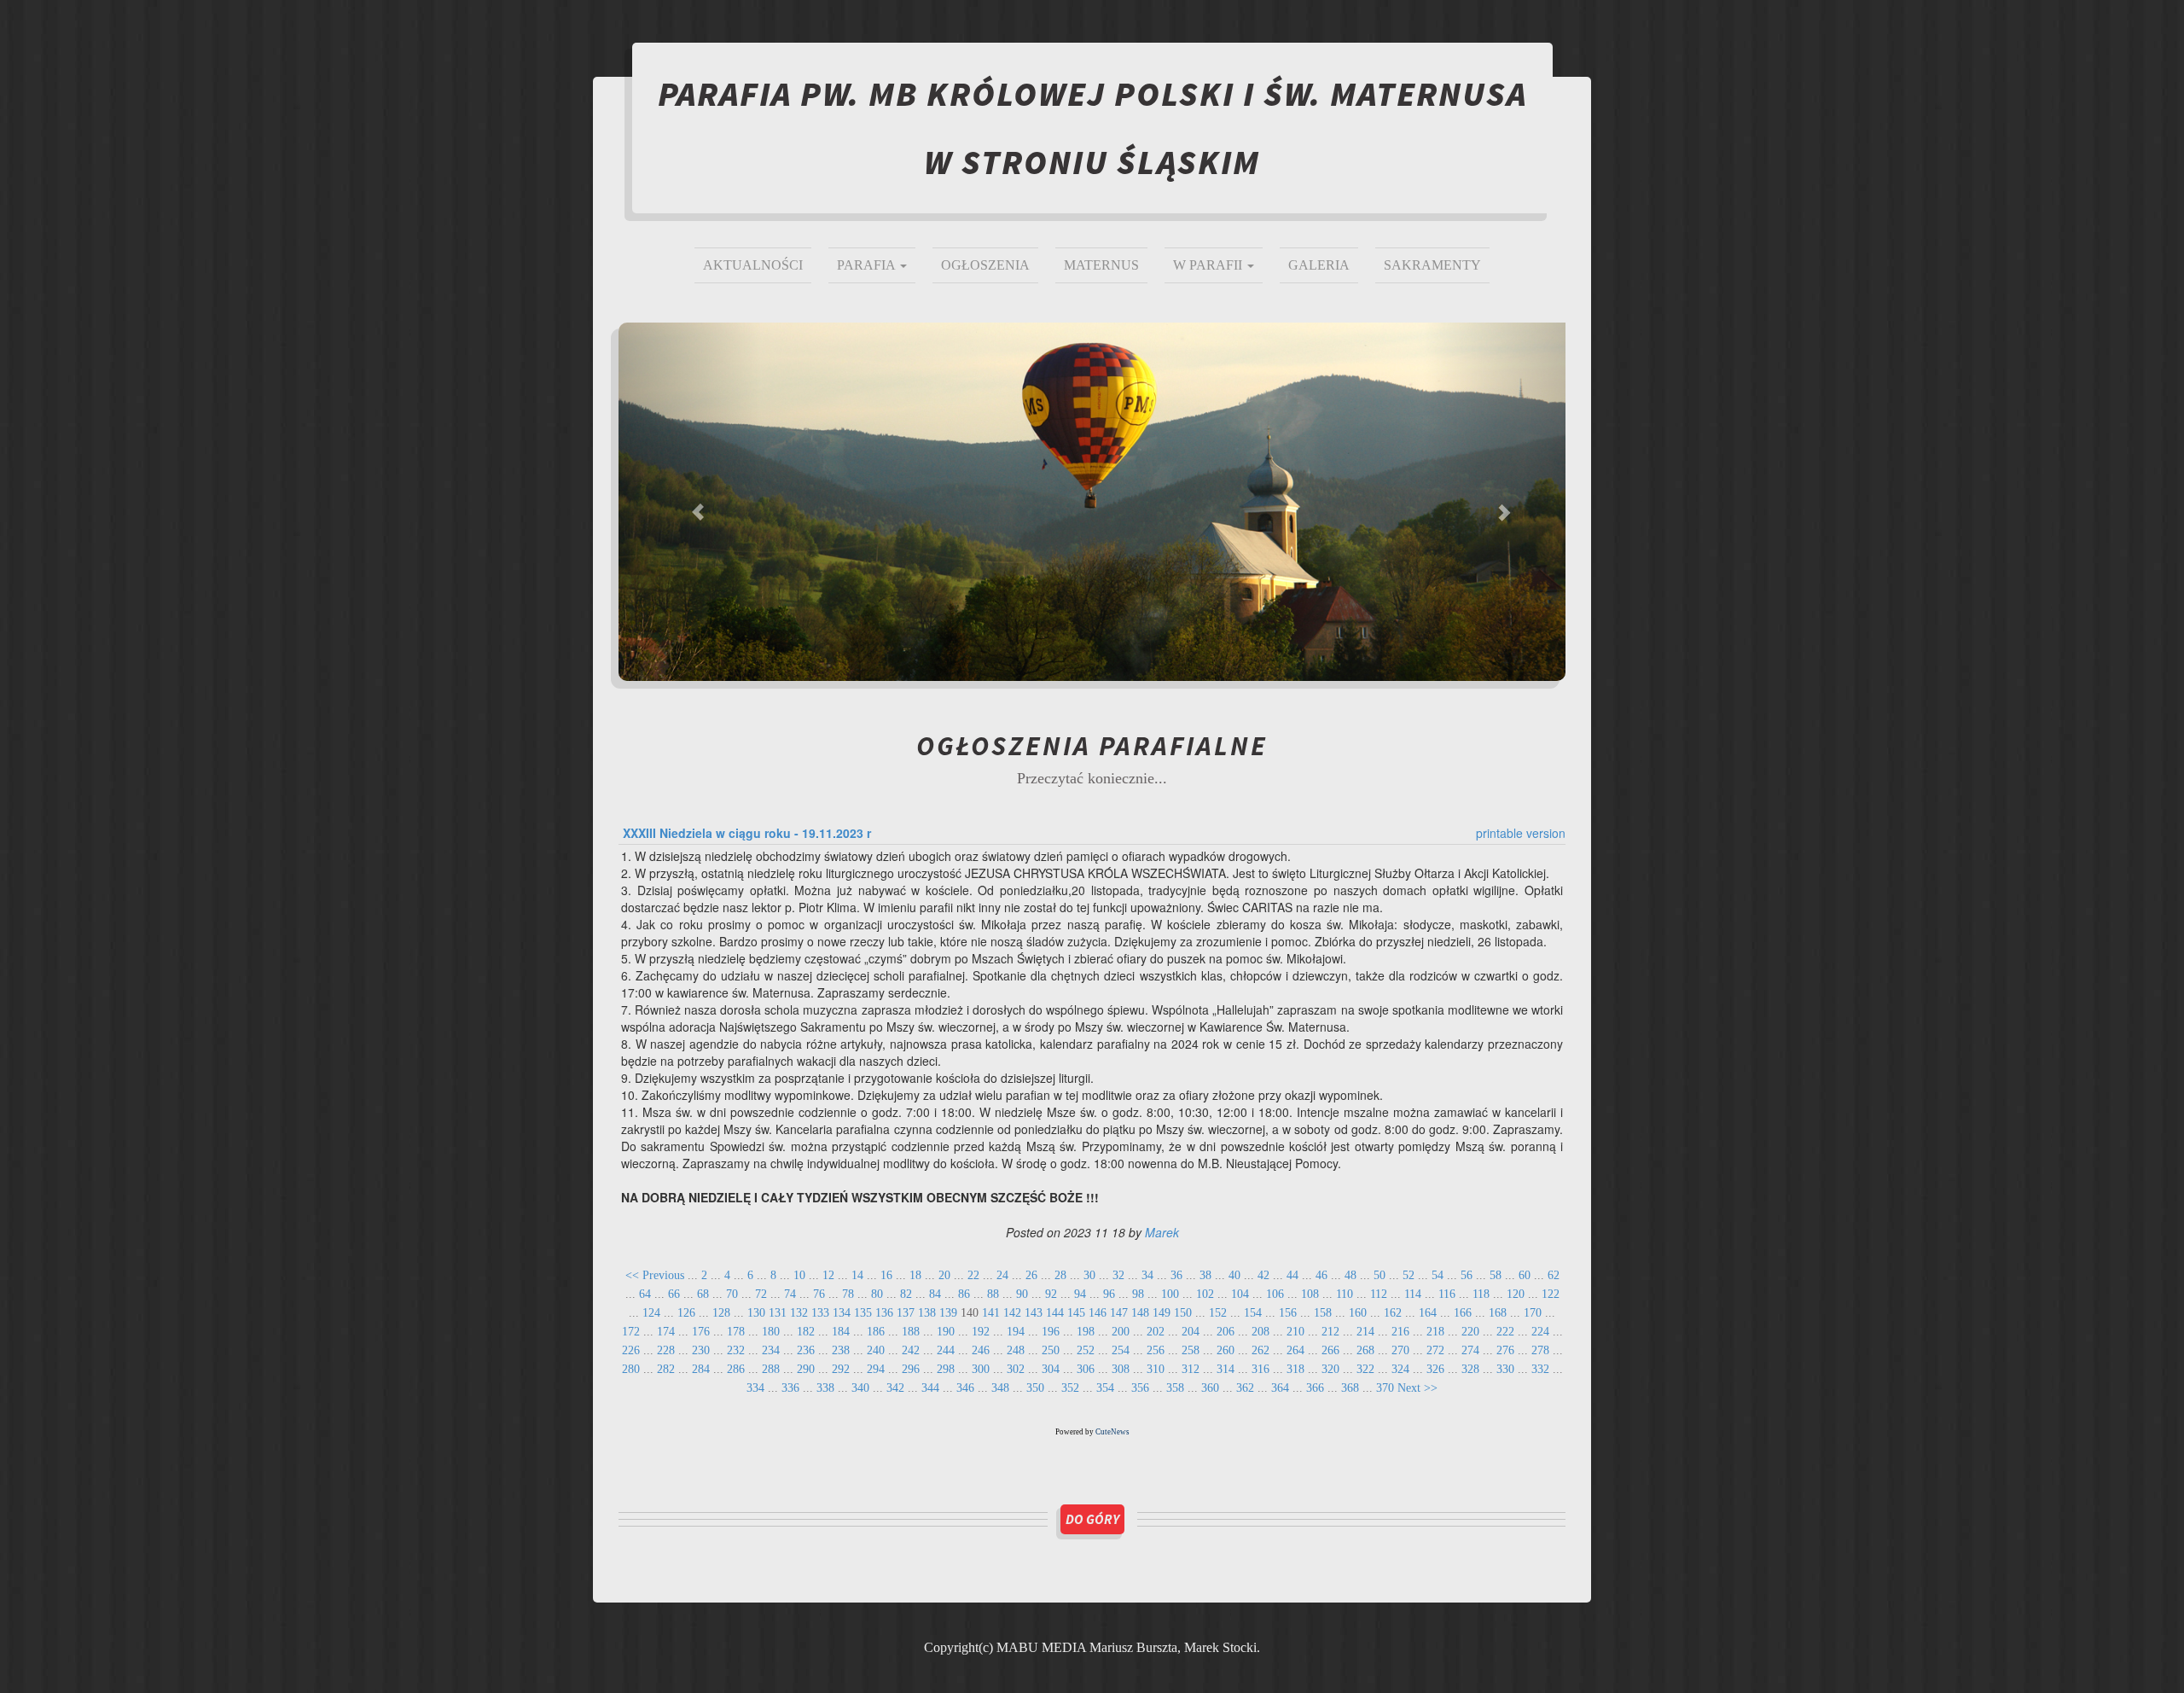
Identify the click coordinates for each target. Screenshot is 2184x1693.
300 (981, 1369)
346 (965, 1388)
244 (946, 1350)
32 (1118, 1275)
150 (1183, 1313)
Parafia (868, 265)
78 (848, 1294)
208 (1260, 1332)
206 (1226, 1332)
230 (701, 1350)
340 (860, 1388)
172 (631, 1332)
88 (993, 1294)
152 (1218, 1313)
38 (1205, 1275)
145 (1076, 1313)
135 (863, 1313)
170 (1533, 1313)
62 (1554, 1275)
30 (1089, 1275)
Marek (1162, 1232)
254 (1121, 1350)
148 (1140, 1313)
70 (732, 1294)
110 (1345, 1294)
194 (1016, 1332)
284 (701, 1369)
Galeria (1319, 265)
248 (1016, 1350)
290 (806, 1369)
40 (1234, 1275)
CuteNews (1112, 1432)
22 (973, 1275)
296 (911, 1369)
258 (1191, 1350)
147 (1119, 1313)
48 (1350, 1275)
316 (1260, 1369)
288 (771, 1369)
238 (841, 1350)
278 (1540, 1350)
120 (1516, 1294)
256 (1156, 1350)
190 (946, 1332)
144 (1055, 1313)
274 (1470, 1350)
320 (1330, 1369)
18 (915, 1275)
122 (1551, 1294)
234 (771, 1350)
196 (1051, 1332)
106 (1275, 1294)
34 (1147, 1275)
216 (1400, 1332)
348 (1000, 1388)
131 (778, 1313)
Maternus (1101, 265)
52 (1409, 1275)
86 (964, 1294)
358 (1175, 1388)
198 (1086, 1332)
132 (799, 1313)
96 (1109, 1294)
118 (1481, 1294)
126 (686, 1313)
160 (1358, 1313)
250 (1051, 1350)
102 (1205, 1294)
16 (886, 1275)
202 (1156, 1332)
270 (1400, 1350)
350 (1035, 1388)
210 (1295, 1332)
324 (1400, 1369)
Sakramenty (1432, 265)
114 (1413, 1294)
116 (1447, 1294)
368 (1350, 1388)
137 (906, 1313)
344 (930, 1388)
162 (1393, 1313)
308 (1121, 1369)
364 (1280, 1388)
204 (1191, 1332)
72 (761, 1294)
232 (736, 1350)
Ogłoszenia (985, 265)
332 (1540, 1369)
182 (806, 1332)
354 (1105, 1388)
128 (721, 1313)
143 (1034, 1313)
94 (1080, 1294)
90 (1022, 1294)
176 (701, 1332)
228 (666, 1350)
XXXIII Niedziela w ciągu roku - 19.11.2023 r (747, 833)
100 (1170, 1294)
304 (1051, 1369)
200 (1121, 1332)
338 (825, 1388)
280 (631, 1369)
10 (799, 1275)
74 (790, 1294)
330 (1505, 1369)
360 (1210, 1388)
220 (1470, 1332)
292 (841, 1369)
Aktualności (753, 265)
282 (666, 1369)
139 (948, 1313)
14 (857, 1275)
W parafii (1209, 265)
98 (1138, 1294)
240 (876, 1350)
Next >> (1417, 1388)
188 (911, 1332)
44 (1292, 1275)
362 (1245, 1388)
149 (1162, 1313)
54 (1438, 1275)
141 (991, 1313)
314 (1226, 1369)
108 (1310, 1294)
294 (876, 1369)
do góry (1092, 1519)
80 (877, 1294)
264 (1295, 1350)
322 (1365, 1369)
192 (981, 1332)
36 (1176, 1275)
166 (1463, 1313)
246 (981, 1350)
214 (1365, 1332)
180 (771, 1332)
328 (1470, 1369)
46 (1321, 1275)
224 (1540, 1332)
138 (927, 1313)
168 (1498, 1313)
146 (1098, 1313)
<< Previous (655, 1275)
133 (820, 1313)
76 (819, 1294)
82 (906, 1294)
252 (1086, 1350)
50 (1380, 1275)
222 (1505, 1332)
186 (876, 1332)
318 (1295, 1369)
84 (935, 1294)
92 (1051, 1294)
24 (1002, 1275)
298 (946, 1369)
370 (1385, 1388)
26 (1031, 1275)
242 (911, 1350)
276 (1505, 1350)
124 (651, 1313)
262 (1260, 1350)
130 (756, 1313)
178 (736, 1332)
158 (1323, 1313)
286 (736, 1369)
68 (703, 1294)
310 (1156, 1369)
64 (645, 1294)
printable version (1521, 833)
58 (1496, 1275)
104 (1240, 1294)
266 (1330, 1350)
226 (631, 1350)
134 (842, 1313)
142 (1012, 1313)
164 (1428, 1313)
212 (1330, 1332)
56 (1467, 1275)
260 (1226, 1350)
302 (1016, 1369)
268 (1365, 1350)
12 (828, 1275)
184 (841, 1332)
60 (1525, 1275)
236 (806, 1350)
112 (1379, 1294)
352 (1070, 1388)
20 (944, 1275)
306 (1086, 1369)
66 (674, 1294)
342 (895, 1388)
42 (1263, 1275)
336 (790, 1388)
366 (1315, 1388)
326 (1435, 1369)
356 (1140, 1388)
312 (1191, 1369)
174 (666, 1332)
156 (1288, 1313)
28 (1060, 1275)
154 (1253, 1313)
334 (755, 1388)
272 (1435, 1350)
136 (884, 1313)
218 (1435, 1332)
